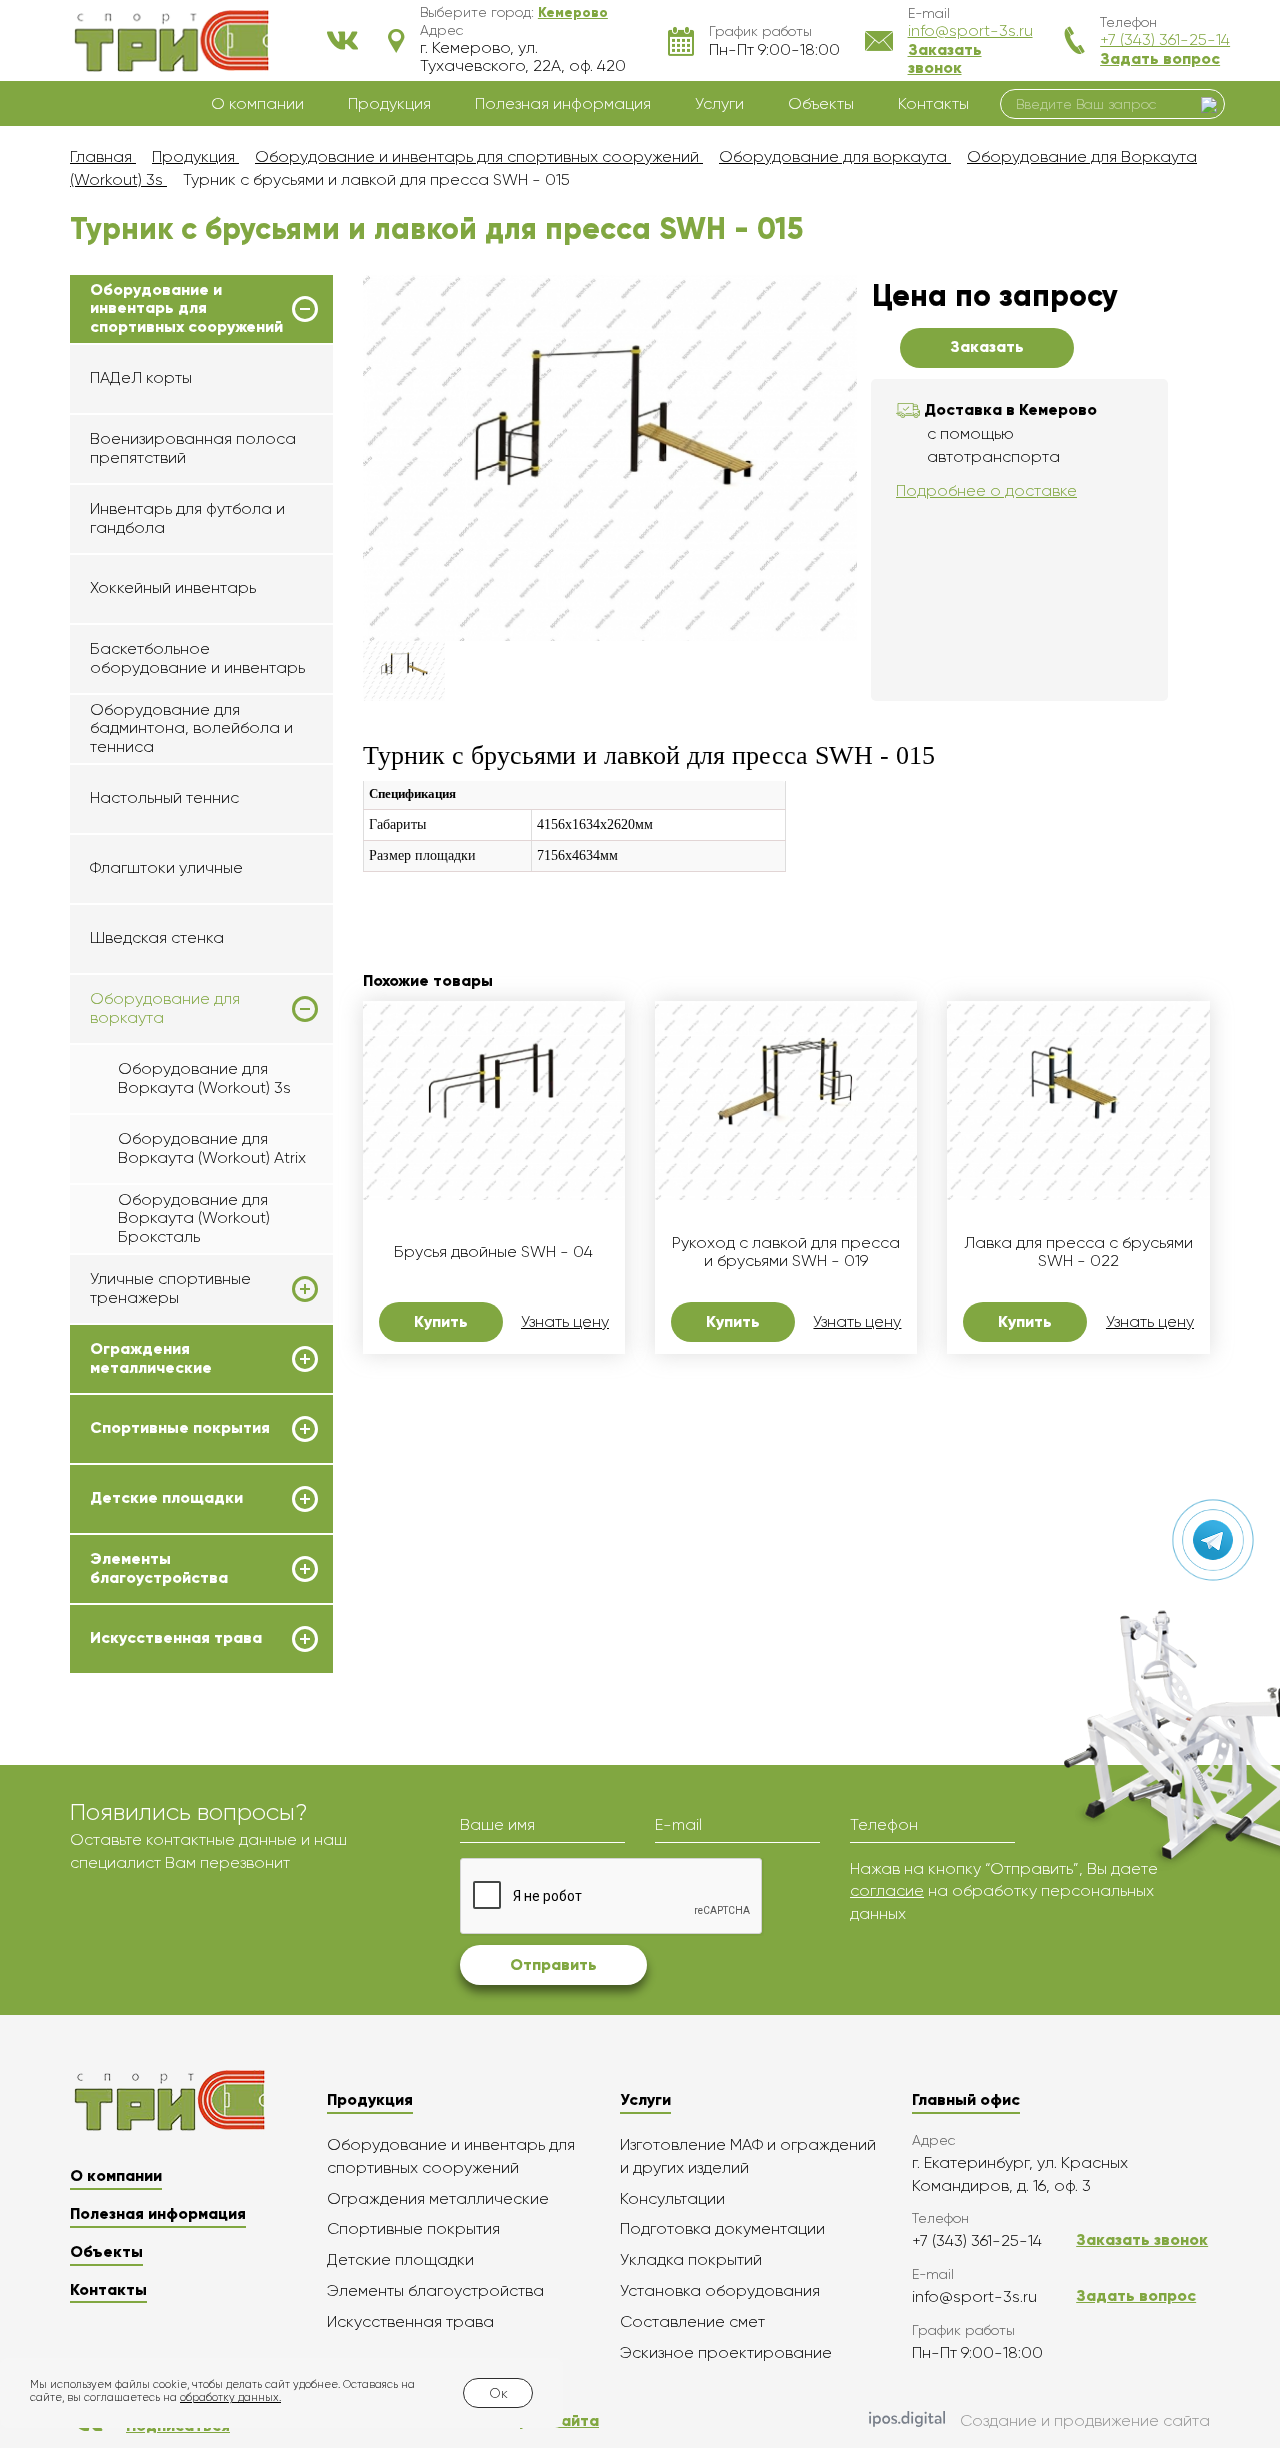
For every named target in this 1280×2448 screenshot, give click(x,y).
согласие (887, 1890)
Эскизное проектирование (726, 2352)
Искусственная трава (176, 1638)
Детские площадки (166, 1498)
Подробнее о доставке (986, 490)
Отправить (553, 1964)
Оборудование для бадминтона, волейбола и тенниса (191, 728)
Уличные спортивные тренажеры (170, 1288)
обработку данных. (230, 2397)
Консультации (672, 2198)
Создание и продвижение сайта (1085, 2420)
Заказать (987, 346)
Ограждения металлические (151, 1358)
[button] (573, 12)
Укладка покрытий (691, 2259)
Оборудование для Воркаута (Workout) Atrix (212, 1147)
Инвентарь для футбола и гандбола (187, 517)
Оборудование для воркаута (165, 1008)
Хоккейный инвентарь (173, 587)
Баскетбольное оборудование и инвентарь (197, 657)
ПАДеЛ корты (141, 377)
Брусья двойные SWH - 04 (493, 1252)
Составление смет (692, 2321)
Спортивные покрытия (180, 1428)
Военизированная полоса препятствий (193, 447)
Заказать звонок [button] (945, 58)
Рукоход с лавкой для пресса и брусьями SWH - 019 (786, 1252)
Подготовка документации (722, 2228)
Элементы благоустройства (159, 1568)
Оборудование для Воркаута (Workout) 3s (204, 1077)
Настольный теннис (164, 797)
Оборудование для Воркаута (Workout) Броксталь (194, 1218)
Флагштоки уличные (166, 867)
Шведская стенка (157, 937)
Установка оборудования (720, 2290)
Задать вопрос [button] (1160, 58)
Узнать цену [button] (565, 1322)
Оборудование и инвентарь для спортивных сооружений (186, 308)
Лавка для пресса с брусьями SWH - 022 (1078, 1252)
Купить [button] (441, 1321)
